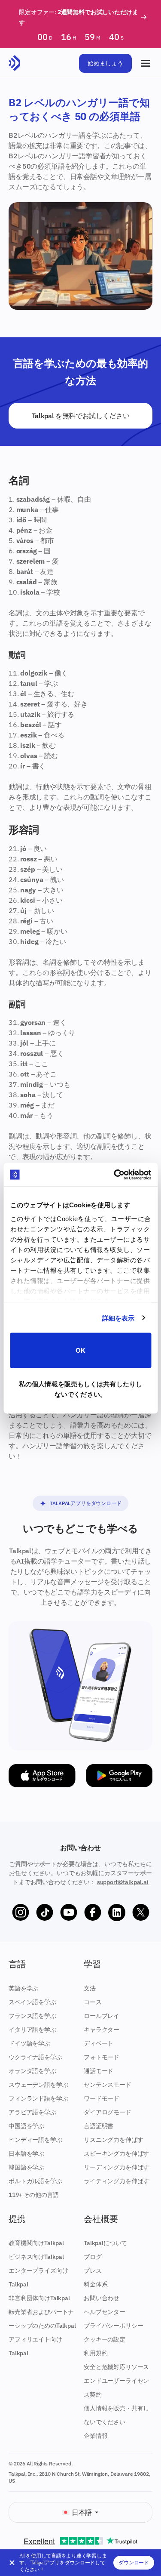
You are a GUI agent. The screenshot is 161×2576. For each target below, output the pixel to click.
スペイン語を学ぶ (32, 2002)
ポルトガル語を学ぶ (35, 2181)
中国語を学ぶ (26, 2126)
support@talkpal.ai (123, 1882)
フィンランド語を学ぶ (38, 2098)
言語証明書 (99, 2126)
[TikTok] (45, 1913)
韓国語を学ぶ (26, 2167)
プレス (93, 2271)
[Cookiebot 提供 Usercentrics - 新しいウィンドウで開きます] (115, 1175)
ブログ (93, 2257)
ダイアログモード (108, 2112)
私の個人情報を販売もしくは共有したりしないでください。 (80, 1389)
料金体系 (96, 2284)
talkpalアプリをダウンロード (85, 1503)
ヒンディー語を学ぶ (35, 2140)
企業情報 (96, 2436)
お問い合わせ (102, 2298)
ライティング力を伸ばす (116, 2181)
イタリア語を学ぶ (32, 2030)
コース (93, 2002)
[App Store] (42, 1776)
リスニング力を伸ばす (113, 2140)
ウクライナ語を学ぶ (35, 2057)
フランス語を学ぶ (32, 2016)
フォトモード (102, 2057)
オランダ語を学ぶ (32, 2071)
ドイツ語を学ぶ (29, 2043)
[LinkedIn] (117, 1913)
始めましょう (105, 63)
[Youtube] (69, 1913)
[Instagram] (21, 1913)
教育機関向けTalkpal (36, 2243)
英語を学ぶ (23, 1988)
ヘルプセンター (105, 2312)
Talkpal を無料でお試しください (81, 416)
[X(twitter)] (141, 1913)
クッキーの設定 (105, 2339)
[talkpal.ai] (14, 63)
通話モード (99, 2071)
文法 (90, 1988)
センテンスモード (108, 2085)
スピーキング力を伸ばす (116, 2153)
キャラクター (102, 2030)
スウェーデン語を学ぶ (38, 2085)
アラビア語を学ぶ (32, 2112)
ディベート (99, 2043)
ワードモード (102, 2098)
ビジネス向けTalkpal (36, 2257)
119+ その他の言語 (34, 2195)
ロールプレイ (102, 2016)
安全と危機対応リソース (116, 2367)
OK (80, 1350)
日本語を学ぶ (26, 2153)
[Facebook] (93, 1913)
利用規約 (96, 2353)
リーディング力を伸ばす (116, 2167)
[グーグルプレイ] (119, 1776)
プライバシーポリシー (113, 2326)
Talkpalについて (105, 2243)
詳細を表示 (118, 1318)
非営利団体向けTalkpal (39, 2298)
